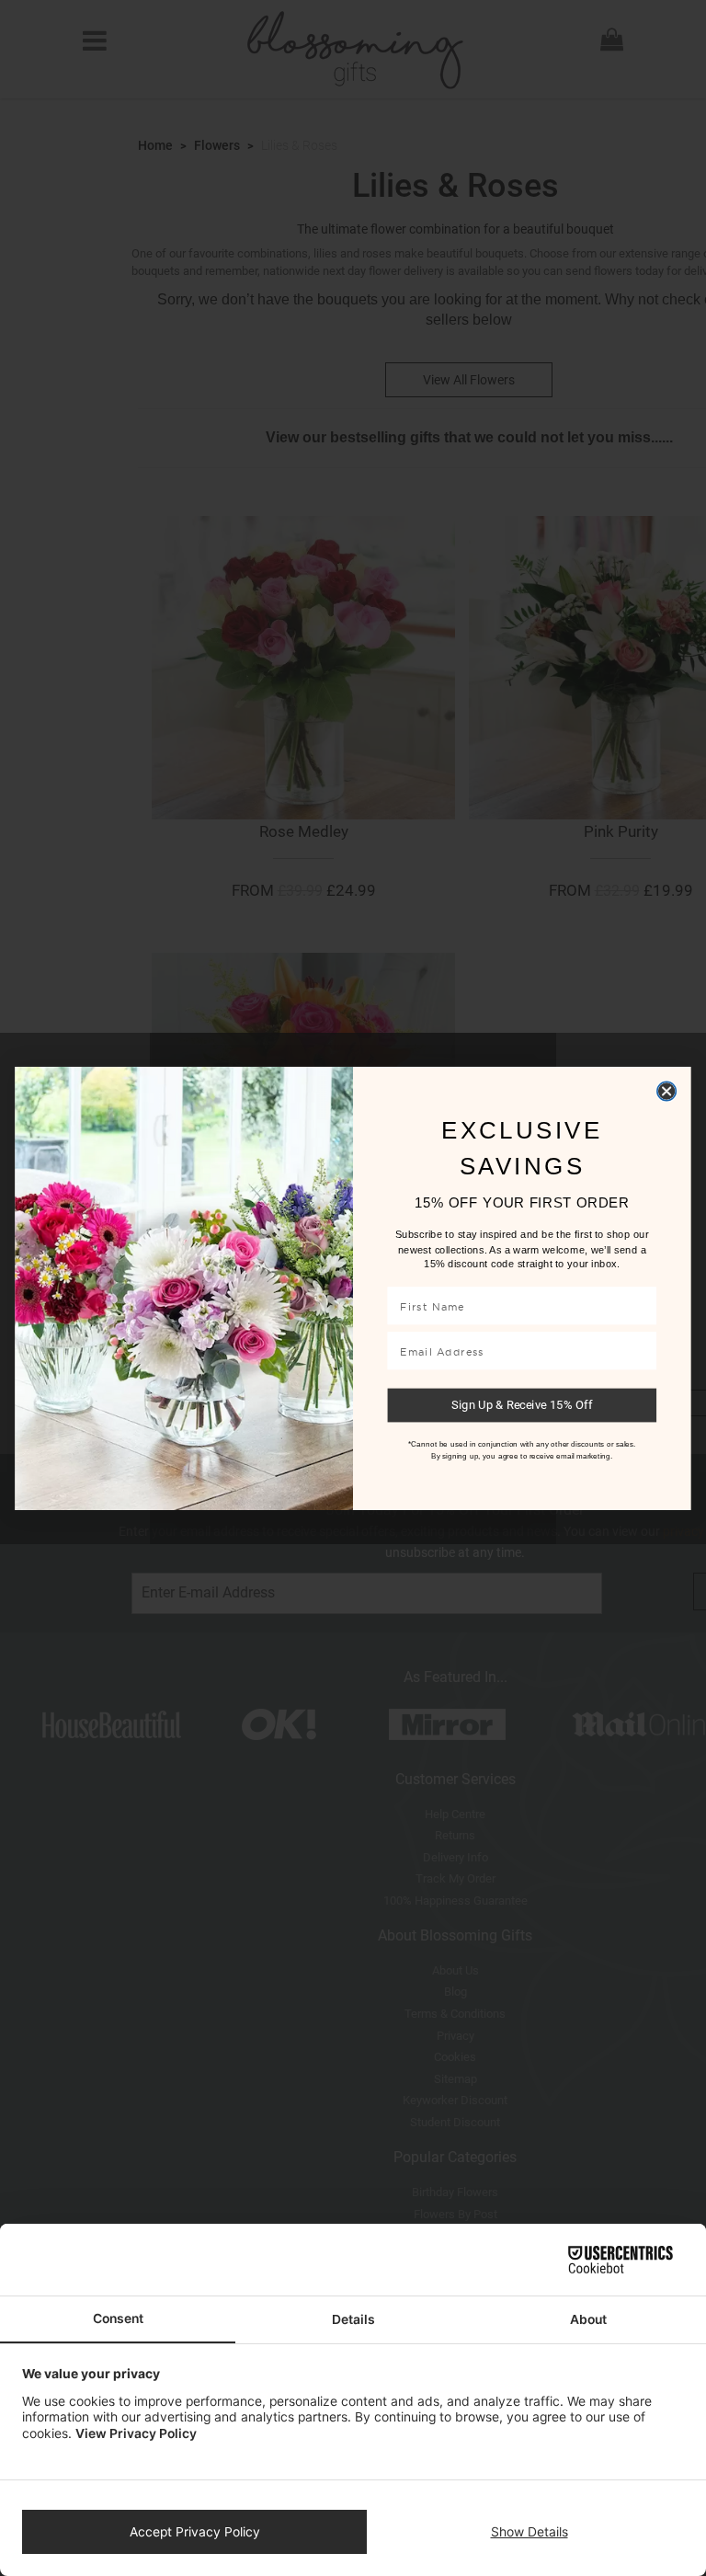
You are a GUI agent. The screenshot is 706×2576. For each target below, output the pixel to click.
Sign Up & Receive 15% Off (522, 1404)
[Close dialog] (666, 1091)
